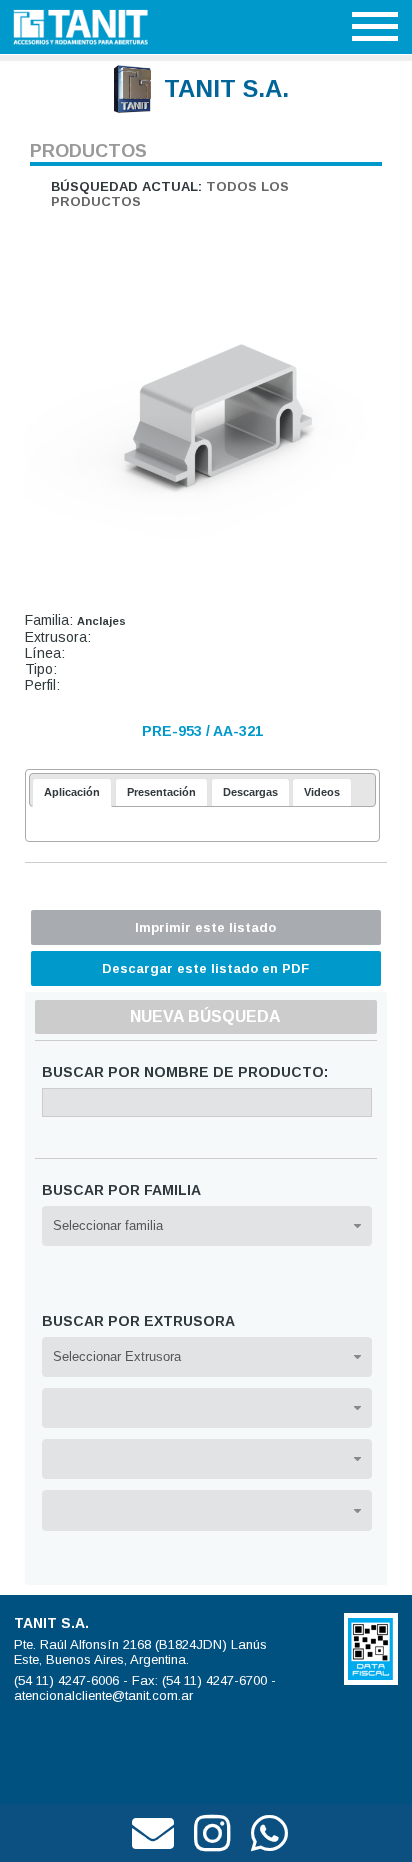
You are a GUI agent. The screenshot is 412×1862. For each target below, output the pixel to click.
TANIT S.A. (226, 88)
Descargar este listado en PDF (205, 968)
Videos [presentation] (322, 792)
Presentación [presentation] (161, 792)
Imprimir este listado (205, 927)
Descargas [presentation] (250, 792)
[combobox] (207, 1226)
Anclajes (101, 621)
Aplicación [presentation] (72, 792)
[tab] (72, 792)
